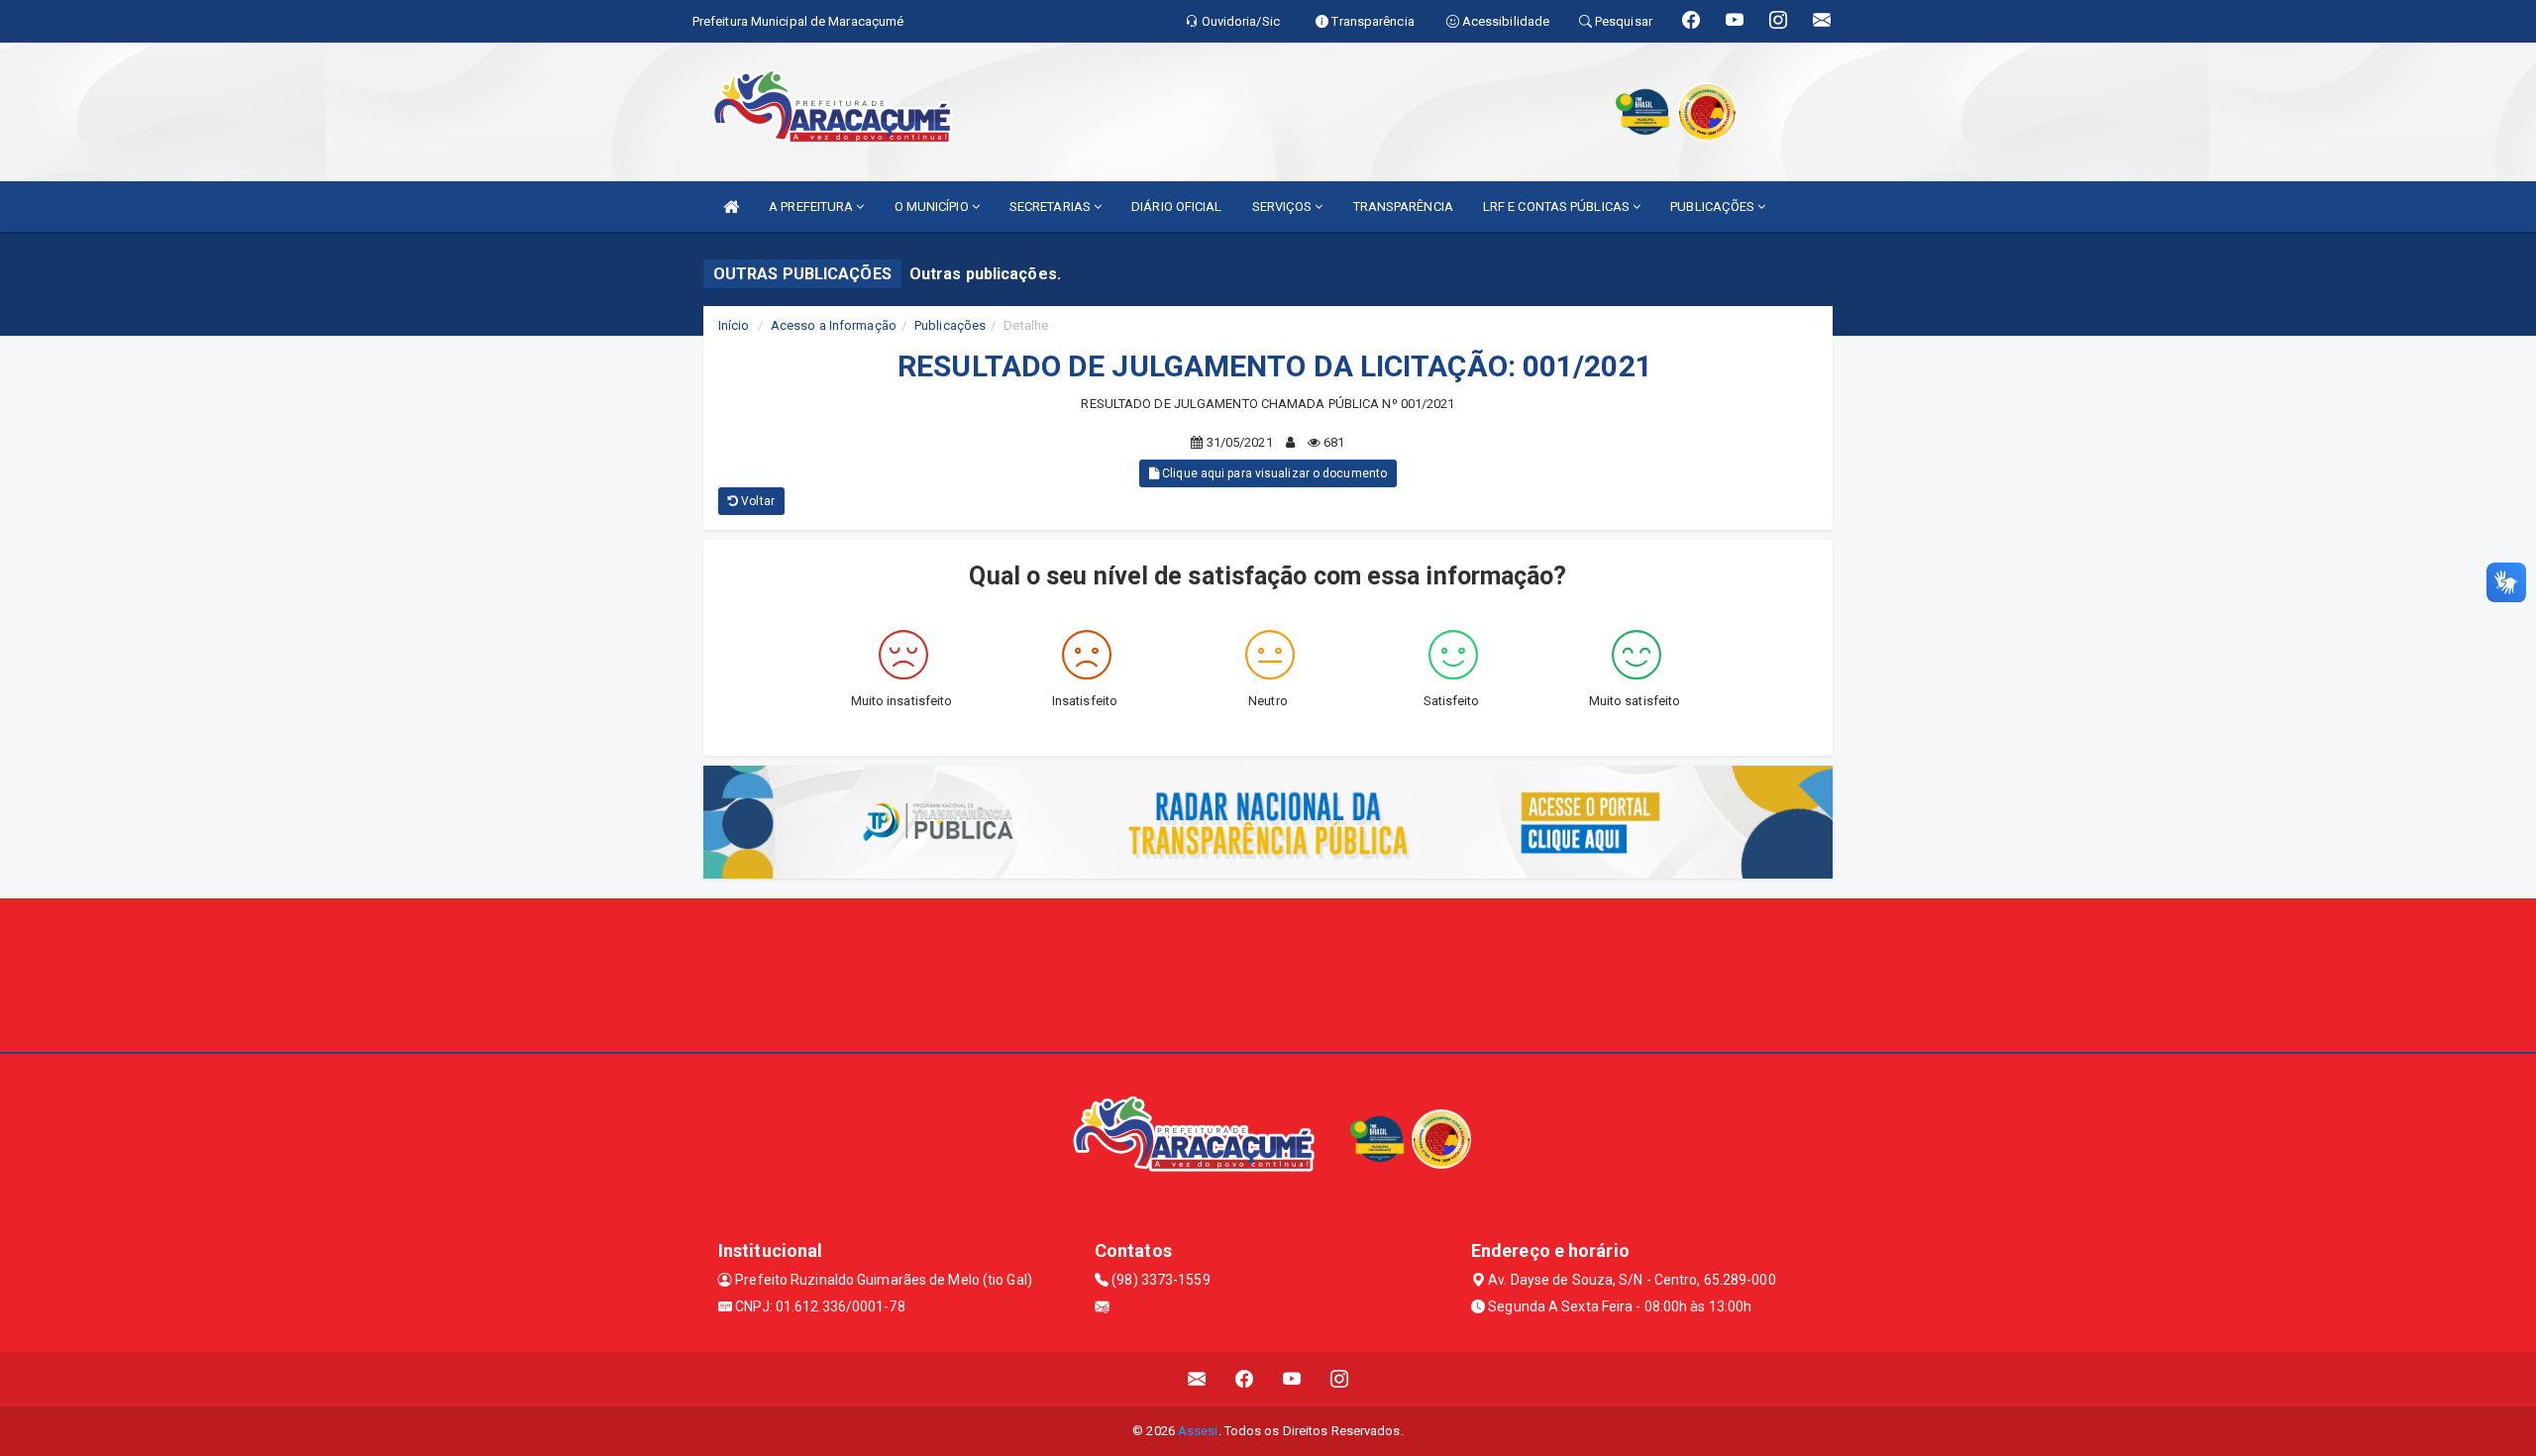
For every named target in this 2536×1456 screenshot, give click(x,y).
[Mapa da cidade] (1268, 973)
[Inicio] (731, 207)
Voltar (756, 501)
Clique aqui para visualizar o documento (1273, 473)
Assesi (1198, 1431)
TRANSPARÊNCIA (1403, 207)
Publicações (950, 325)
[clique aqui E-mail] (1197, 1379)
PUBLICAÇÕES (1714, 207)
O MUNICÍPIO (933, 207)
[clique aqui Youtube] (1292, 1379)
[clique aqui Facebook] (1245, 1379)
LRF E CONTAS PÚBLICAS (1558, 207)
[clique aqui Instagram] (1340, 1379)
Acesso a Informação (834, 325)
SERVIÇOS (1284, 207)
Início (734, 325)
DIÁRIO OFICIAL (1176, 207)
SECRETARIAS (1052, 207)
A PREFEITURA (812, 207)
